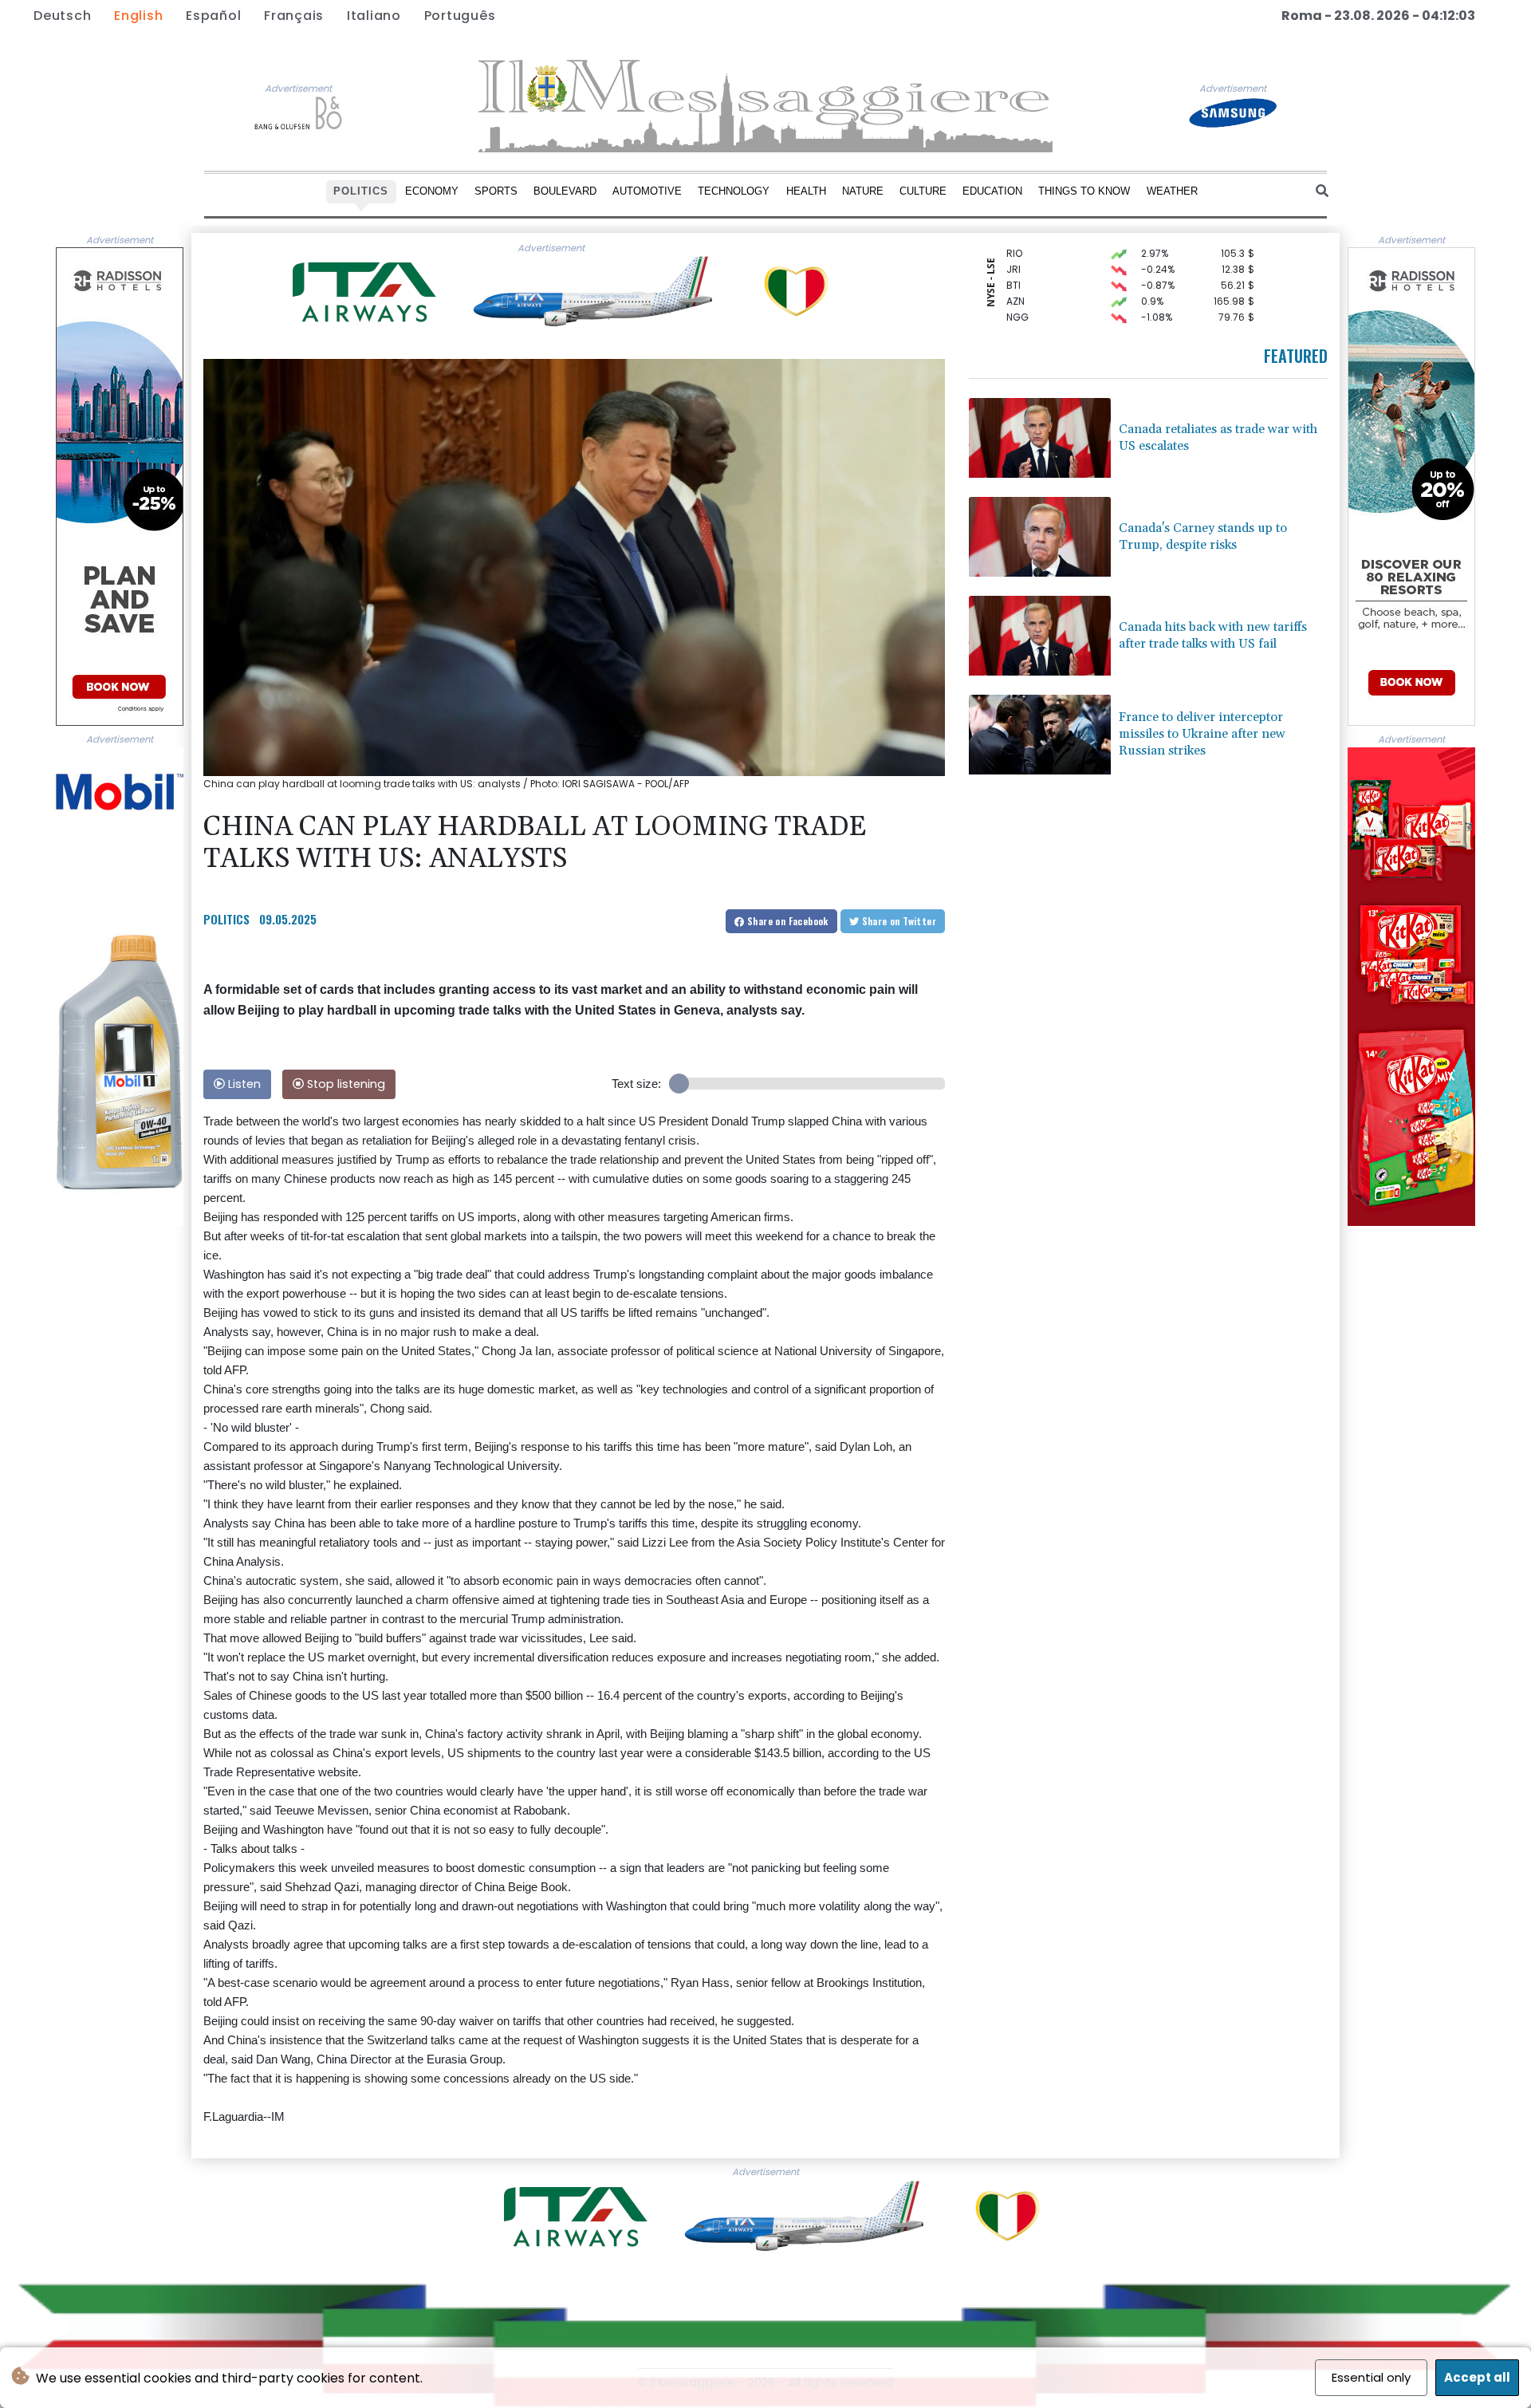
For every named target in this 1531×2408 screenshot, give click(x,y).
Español (213, 16)
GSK (1016, 319)
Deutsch (62, 16)
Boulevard (565, 191)
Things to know (1084, 191)
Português (460, 16)
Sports (496, 191)
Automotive (647, 191)
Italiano (374, 16)
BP (1012, 303)
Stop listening (344, 1084)
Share (787, 921)
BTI (1013, 256)
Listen (243, 1084)
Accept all (1477, 2377)
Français (294, 16)
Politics (361, 191)
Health (806, 191)
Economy (432, 191)
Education (992, 191)
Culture (923, 191)
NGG (1017, 288)
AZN (1015, 272)
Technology (734, 191)
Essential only (1371, 2377)
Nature (863, 191)
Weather (1172, 191)
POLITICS (226, 919)
